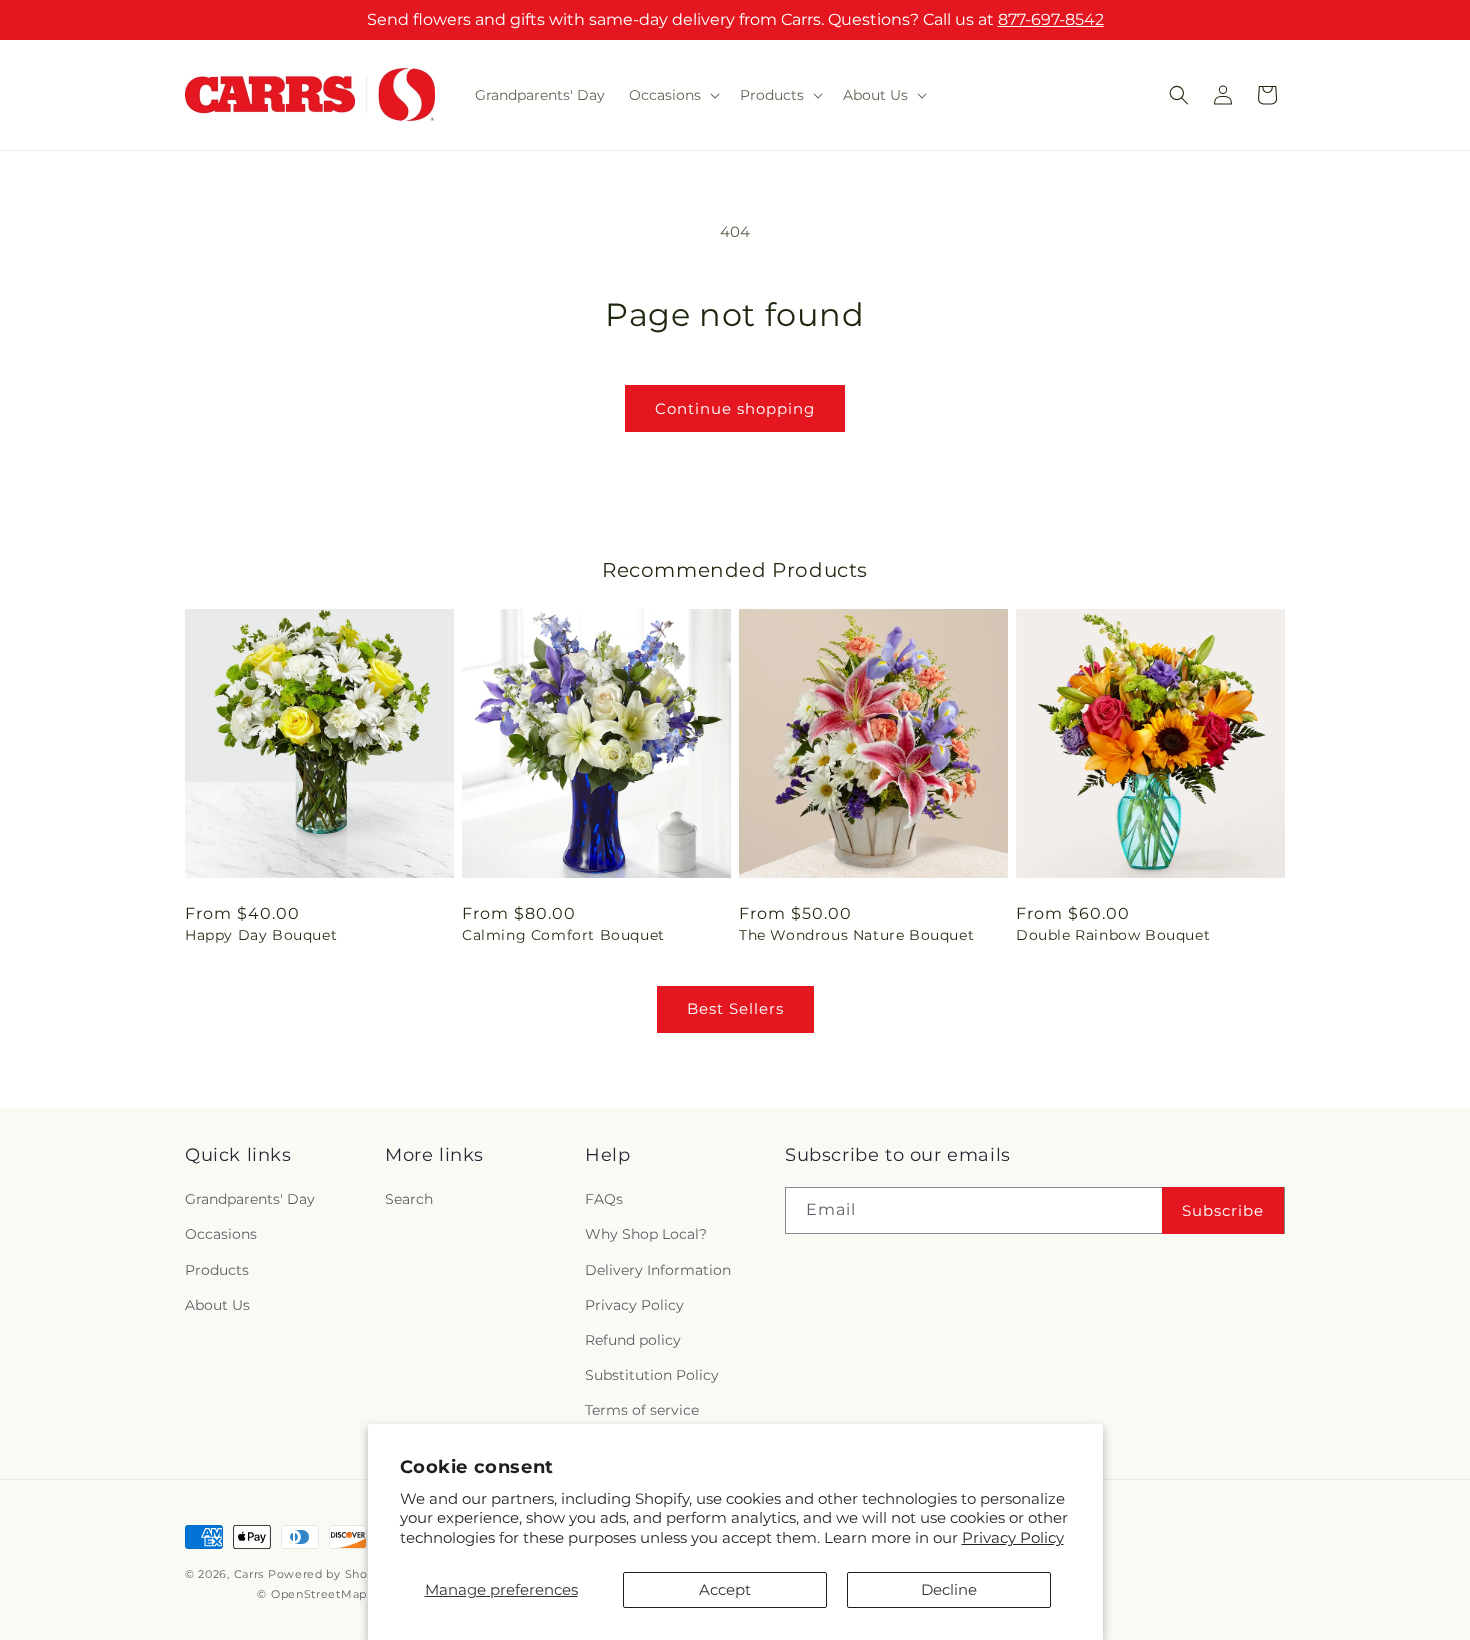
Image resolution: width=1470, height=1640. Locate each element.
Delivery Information (658, 1270)
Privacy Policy (1013, 1537)
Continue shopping (735, 408)
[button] (672, 95)
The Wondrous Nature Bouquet (856, 935)
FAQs (604, 1199)
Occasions (221, 1234)
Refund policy (633, 1340)
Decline (949, 1589)
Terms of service (642, 1410)
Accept (725, 1589)
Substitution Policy (652, 1375)
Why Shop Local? (646, 1234)
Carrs (249, 1574)
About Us (217, 1305)
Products (217, 1270)
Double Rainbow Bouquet (1113, 935)
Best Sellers (735, 1008)
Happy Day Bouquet (261, 935)
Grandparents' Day (250, 1199)
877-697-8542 (1051, 19)
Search (409, 1199)
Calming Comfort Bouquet (563, 935)
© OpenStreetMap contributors (350, 1594)
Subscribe (1223, 1210)
